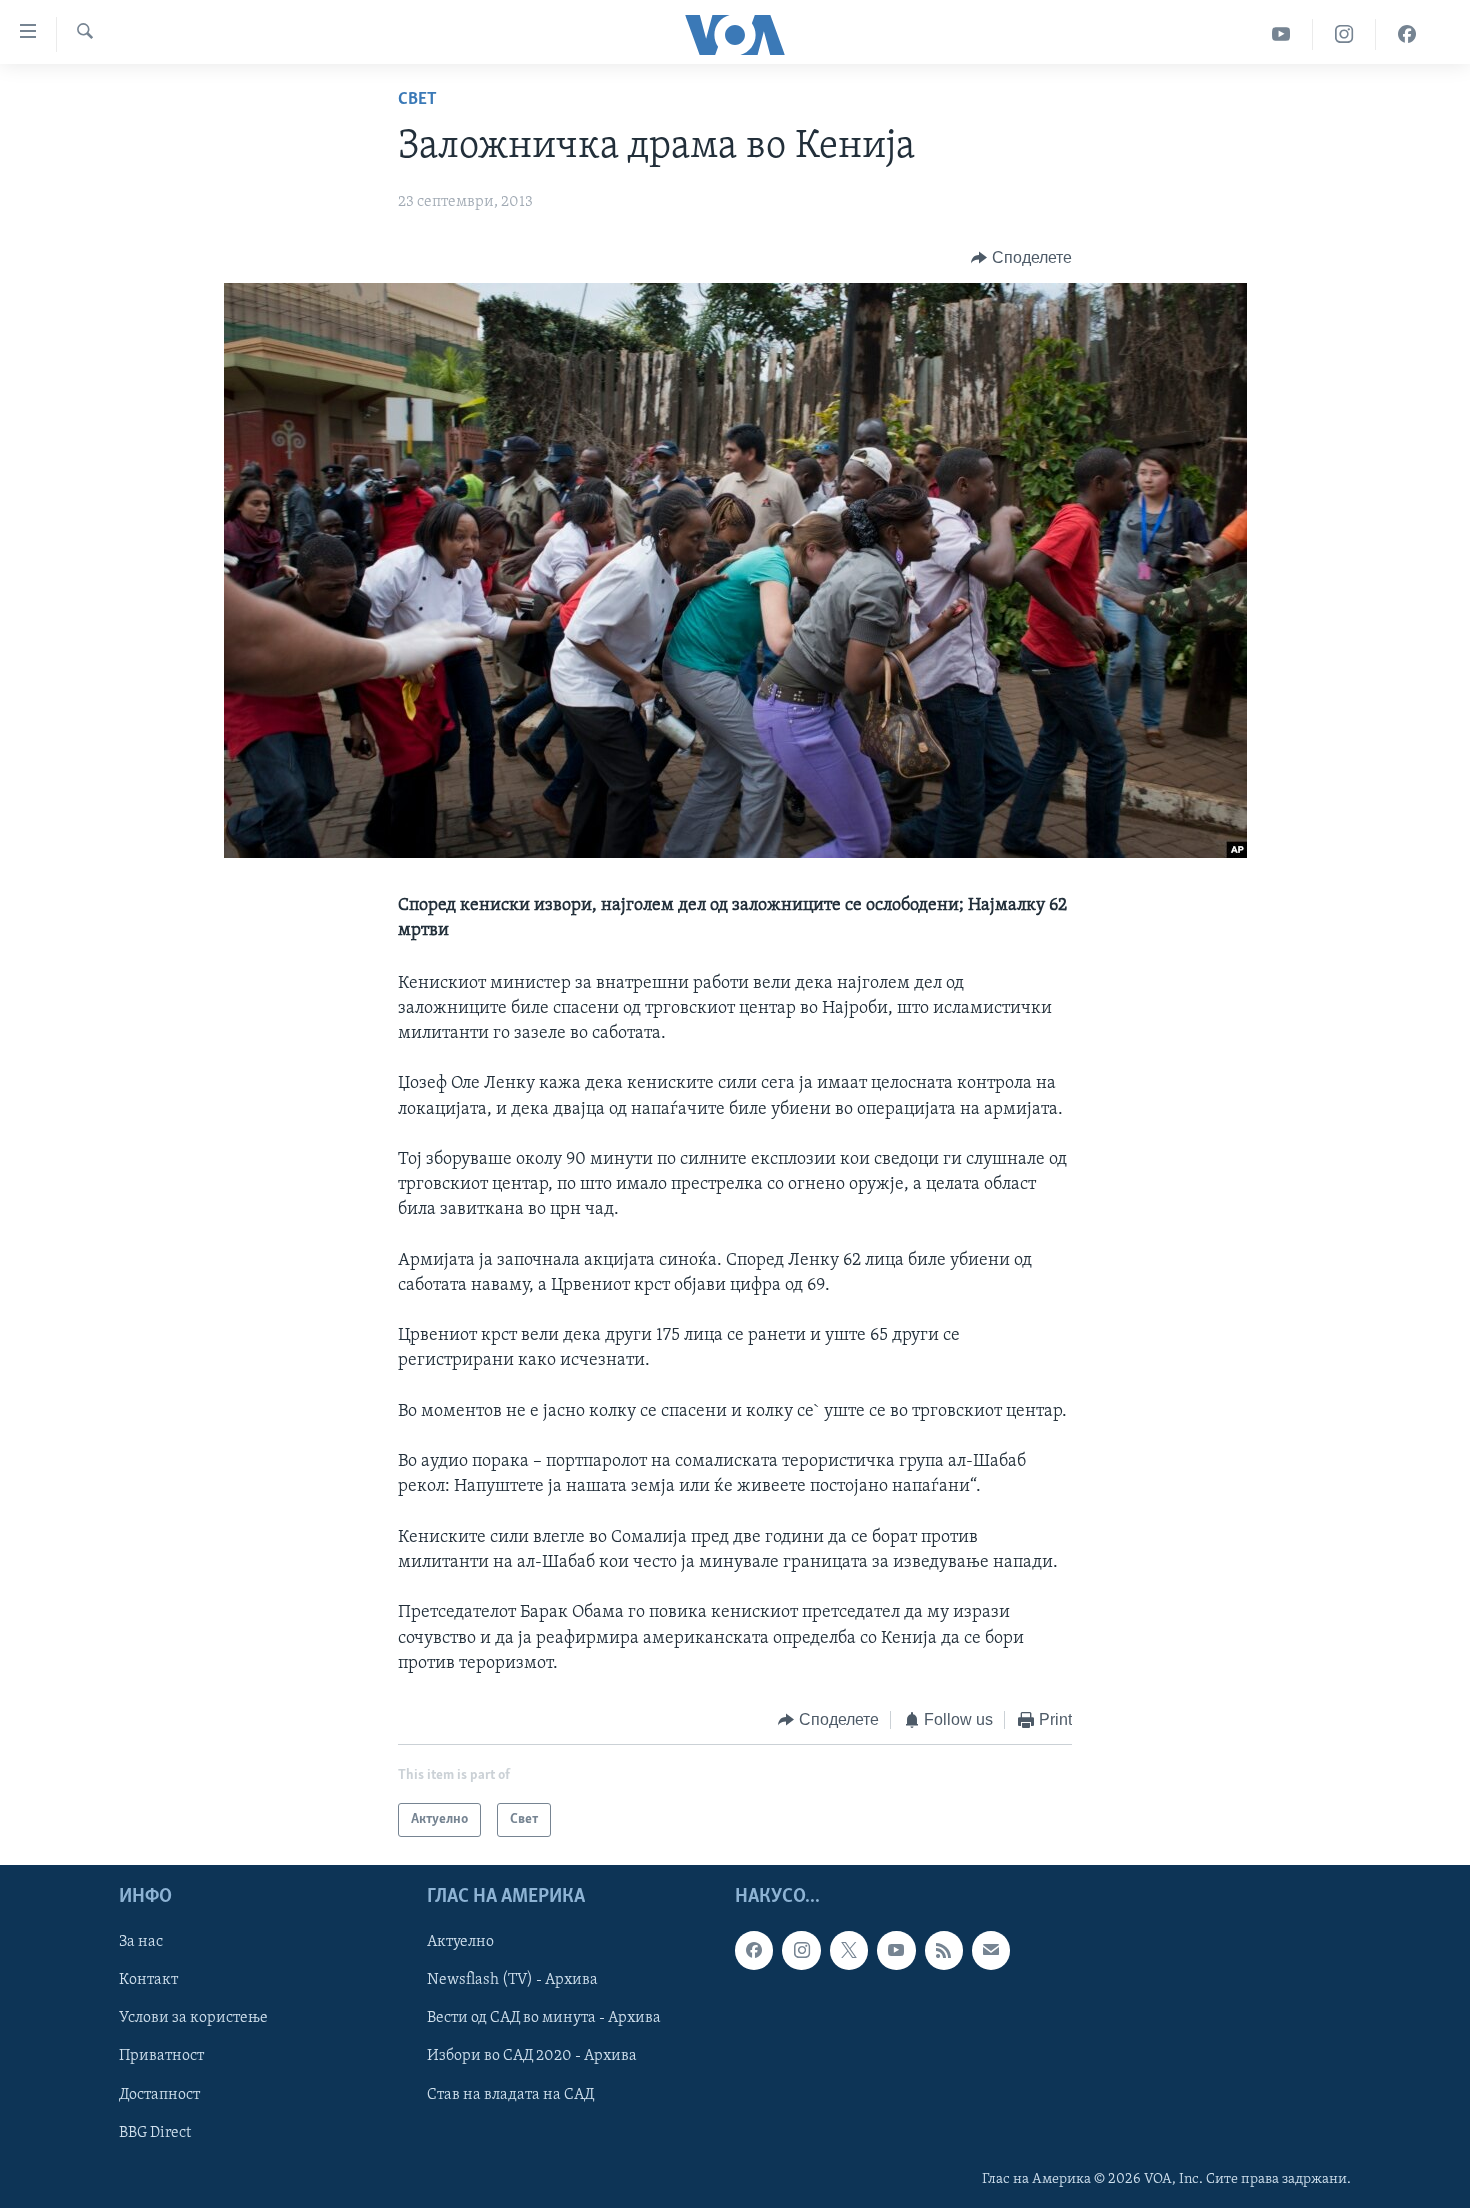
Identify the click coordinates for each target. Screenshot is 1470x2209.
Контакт (148, 1981)
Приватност (161, 2057)
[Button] (1021, 258)
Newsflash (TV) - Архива (512, 1981)
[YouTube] (1281, 34)
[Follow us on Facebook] (754, 1951)
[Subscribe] (991, 1951)
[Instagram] (1344, 34)
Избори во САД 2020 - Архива (532, 2057)
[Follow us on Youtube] (896, 1951)
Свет (417, 100)
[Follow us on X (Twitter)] (849, 1951)
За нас (141, 1943)
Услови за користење (193, 2019)
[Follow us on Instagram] (801, 1951)
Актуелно (460, 1943)
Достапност (159, 2095)
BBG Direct (155, 2133)
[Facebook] (1407, 34)
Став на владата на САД (510, 2095)
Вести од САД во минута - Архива (544, 2019)
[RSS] (944, 1951)
